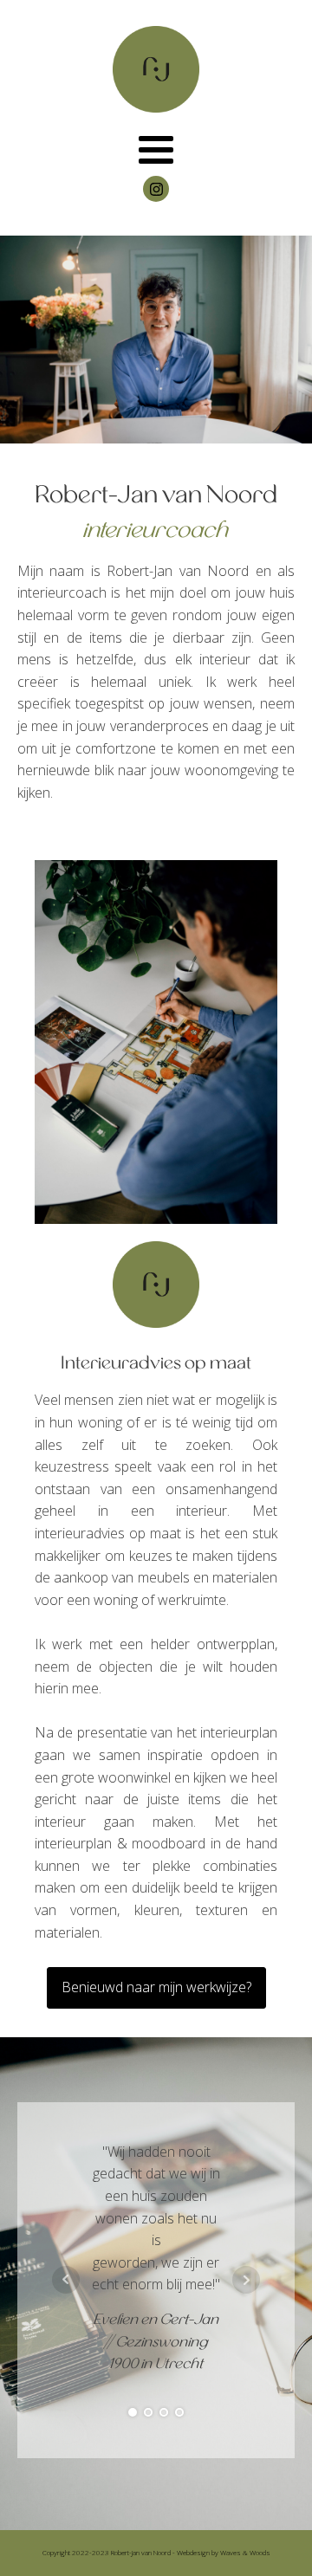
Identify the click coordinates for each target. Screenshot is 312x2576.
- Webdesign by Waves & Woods (221, 2552)
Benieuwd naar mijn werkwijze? (156, 1987)
